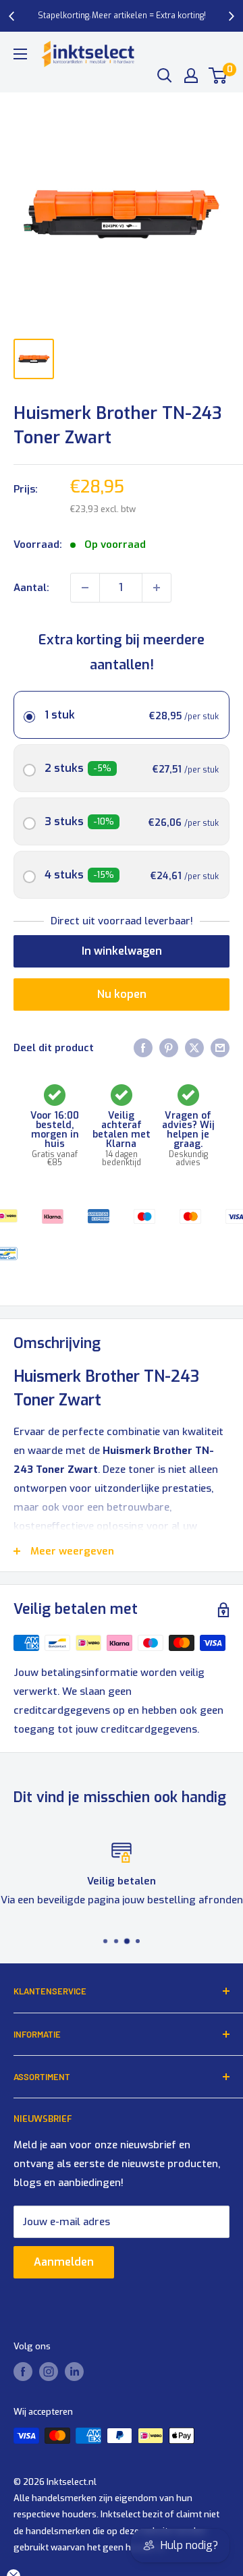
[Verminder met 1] (85, 588)
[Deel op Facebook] (143, 1047)
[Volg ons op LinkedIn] (74, 2372)
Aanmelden (64, 2262)
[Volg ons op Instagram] (49, 2372)
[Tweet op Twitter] (194, 1047)
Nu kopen (122, 994)
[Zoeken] (165, 76)
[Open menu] (20, 54)
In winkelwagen (122, 951)
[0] (218, 76)
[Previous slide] (12, 16)
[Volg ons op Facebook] (23, 2372)
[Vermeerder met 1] (157, 588)
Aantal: (31, 588)
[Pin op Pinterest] (169, 1047)
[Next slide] (231, 16)
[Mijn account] (191, 76)
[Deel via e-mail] (220, 1047)
